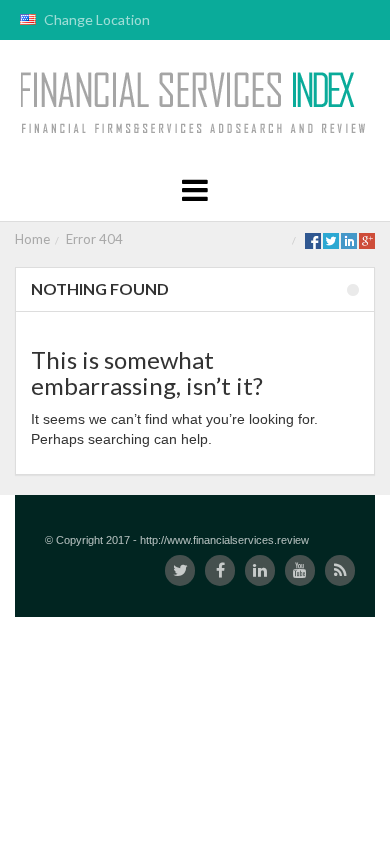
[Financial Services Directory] (195, 103)
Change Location (95, 19)
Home (32, 239)
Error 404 (94, 239)
